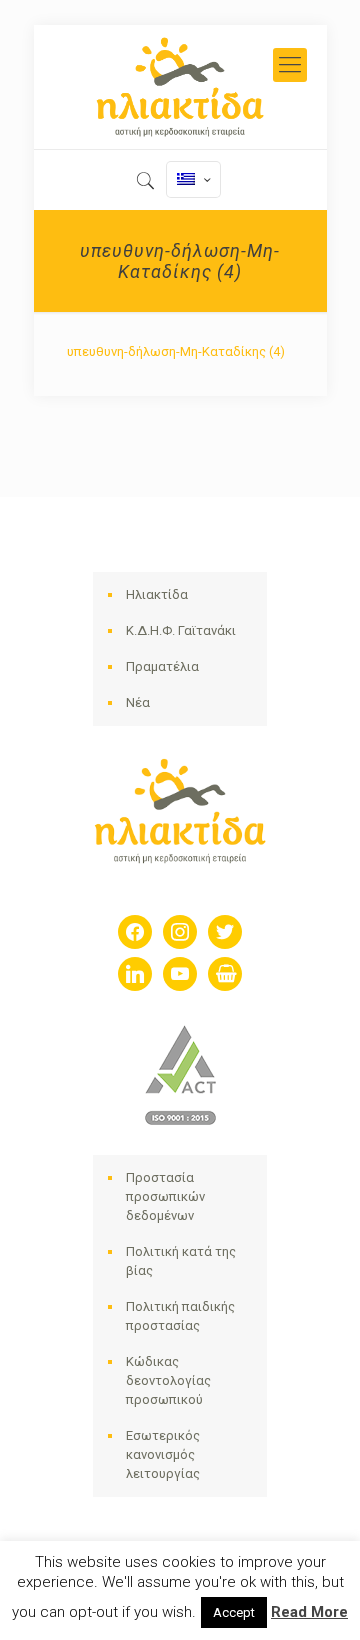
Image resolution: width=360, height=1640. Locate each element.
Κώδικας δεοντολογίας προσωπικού (168, 1380)
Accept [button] (234, 1612)
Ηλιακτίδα (157, 594)
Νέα (138, 702)
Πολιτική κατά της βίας (181, 1261)
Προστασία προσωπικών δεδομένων (165, 1196)
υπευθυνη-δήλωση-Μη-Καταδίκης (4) (176, 351)
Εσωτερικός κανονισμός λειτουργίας (163, 1454)
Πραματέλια (162, 666)
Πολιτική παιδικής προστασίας (180, 1316)
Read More (309, 1612)
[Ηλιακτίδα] (180, 87)
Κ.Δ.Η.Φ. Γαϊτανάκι (181, 630)
